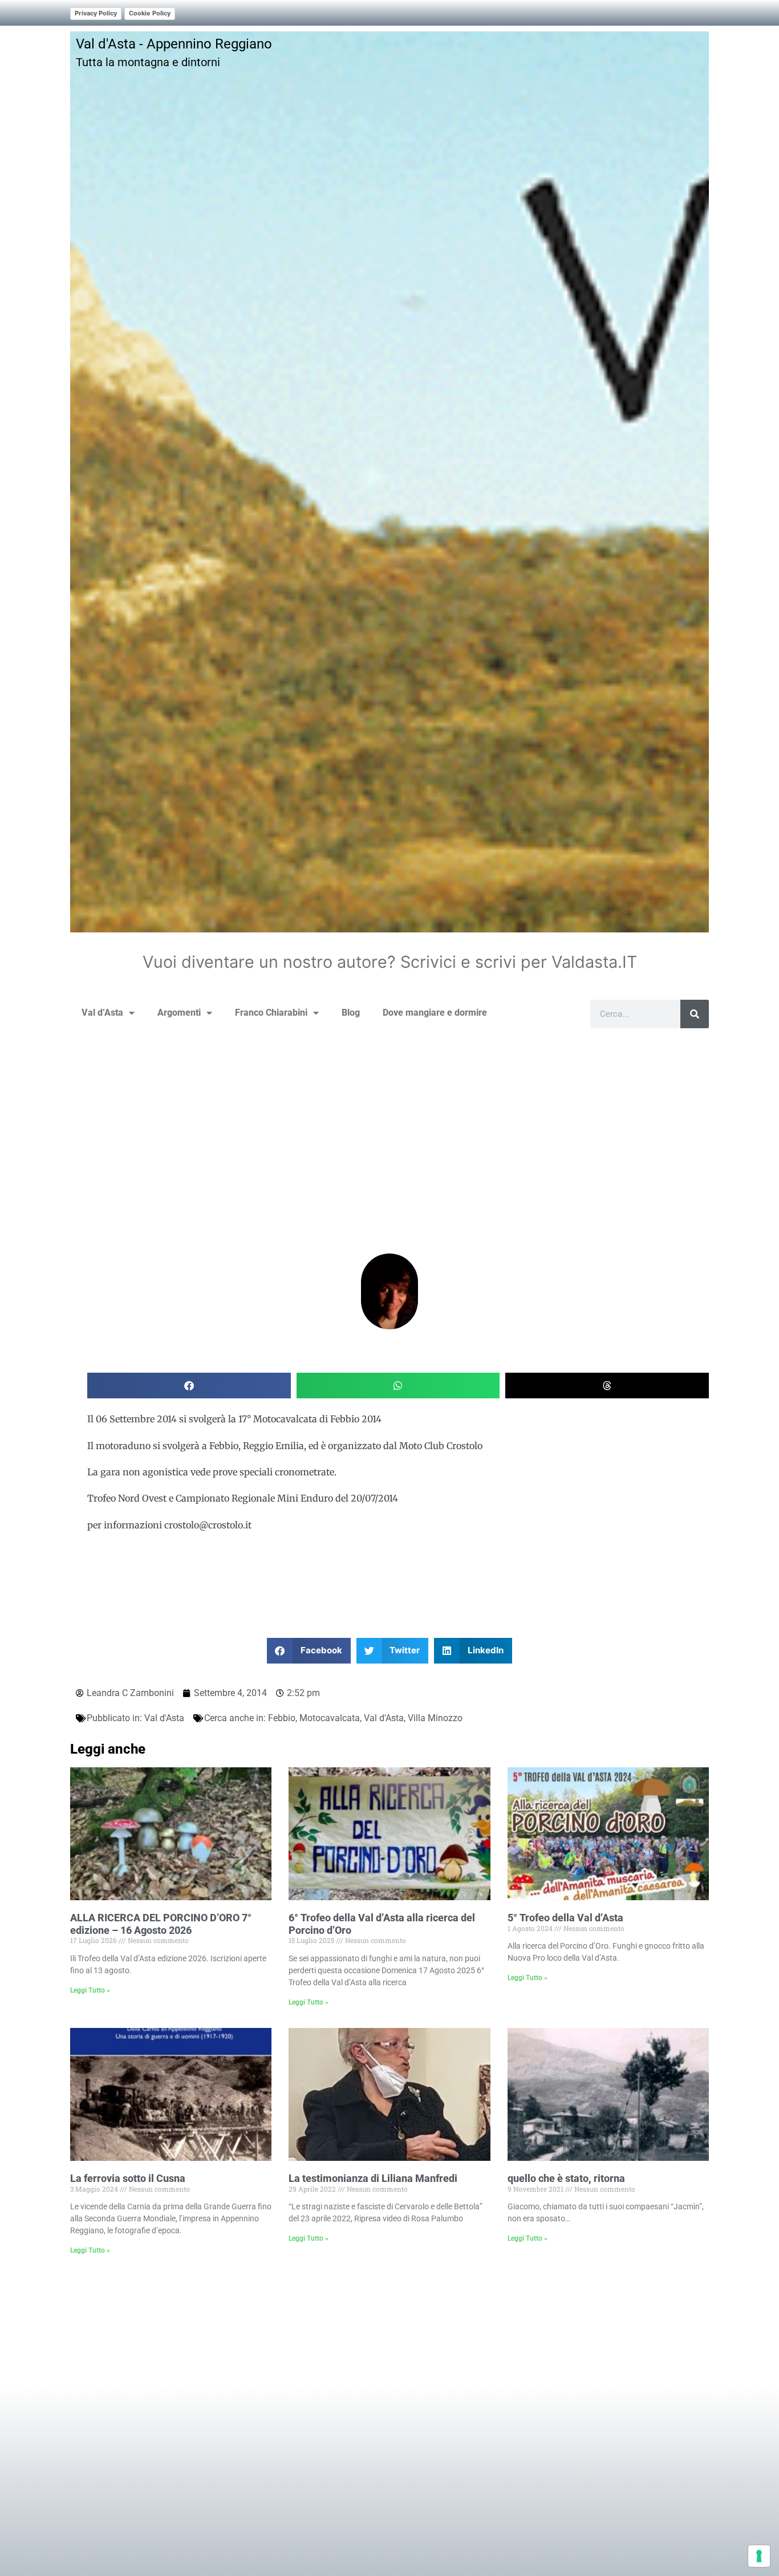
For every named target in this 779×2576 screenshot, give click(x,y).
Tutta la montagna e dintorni (148, 62)
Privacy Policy (96, 13)
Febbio (282, 1718)
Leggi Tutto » (90, 1990)
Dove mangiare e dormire (435, 1013)
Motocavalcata (330, 1718)
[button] (189, 1386)
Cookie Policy (150, 13)
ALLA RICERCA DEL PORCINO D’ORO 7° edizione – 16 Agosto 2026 (161, 1924)
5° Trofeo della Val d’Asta (565, 1918)
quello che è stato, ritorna (566, 2178)
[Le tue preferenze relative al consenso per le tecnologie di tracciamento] (759, 2556)
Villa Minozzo (435, 1718)
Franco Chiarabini (271, 1013)
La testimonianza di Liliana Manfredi (373, 2178)
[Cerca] (695, 1014)
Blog (351, 1013)
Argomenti (179, 1013)
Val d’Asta (102, 1013)
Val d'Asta (164, 1718)
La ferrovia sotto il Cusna (128, 2178)
